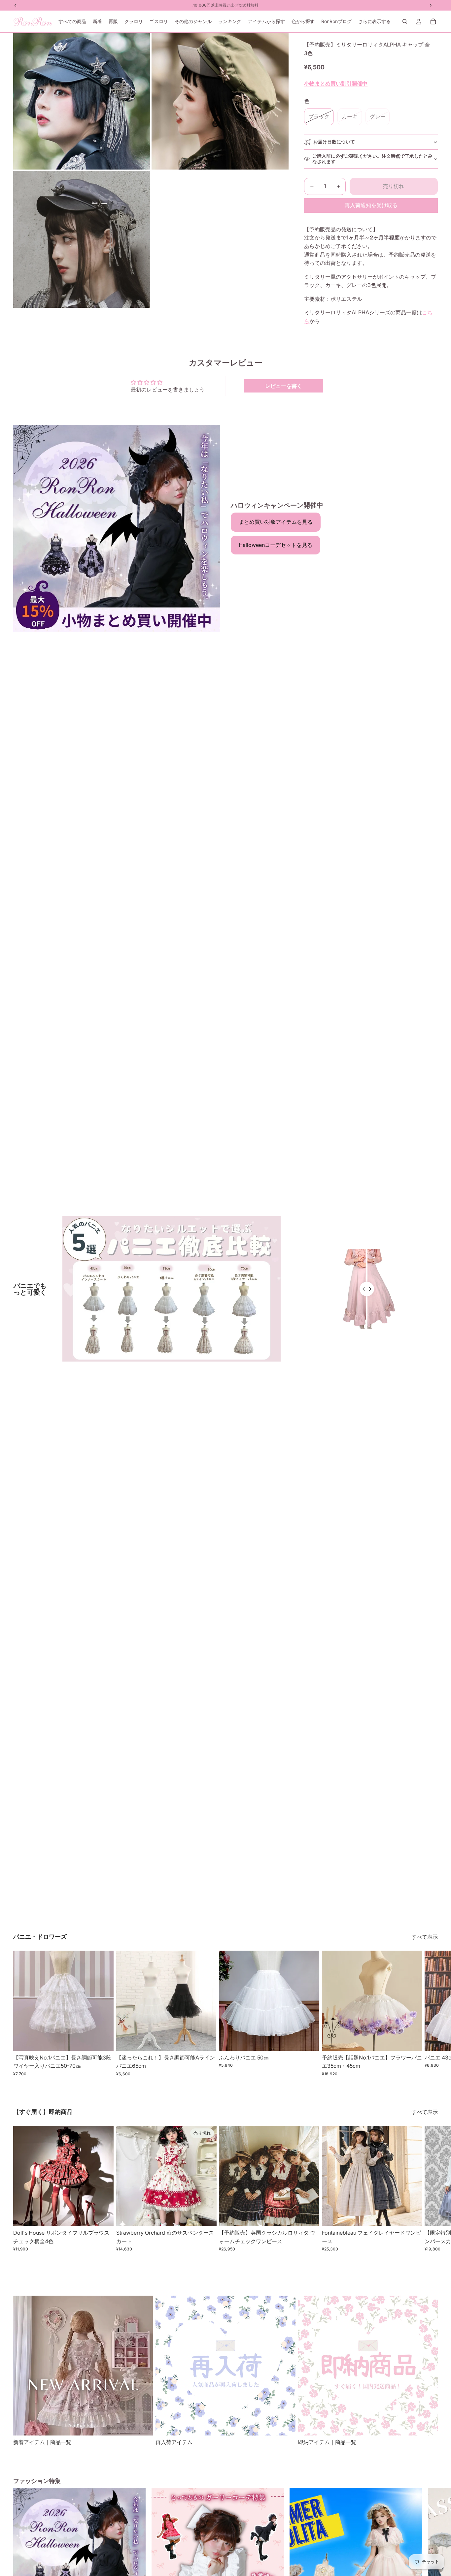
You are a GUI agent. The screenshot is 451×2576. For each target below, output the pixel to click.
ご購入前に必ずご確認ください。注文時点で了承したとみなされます (372, 159)
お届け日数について (334, 142)
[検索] (405, 21)
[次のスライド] (431, 2014)
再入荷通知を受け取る (371, 205)
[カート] (433, 21)
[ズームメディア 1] (82, 101)
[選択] (103, 2041)
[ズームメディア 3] (82, 239)
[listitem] (374, 21)
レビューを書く (284, 386)
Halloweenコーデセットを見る (276, 545)
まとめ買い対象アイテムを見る (276, 522)
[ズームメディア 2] (220, 101)
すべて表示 (425, 1937)
